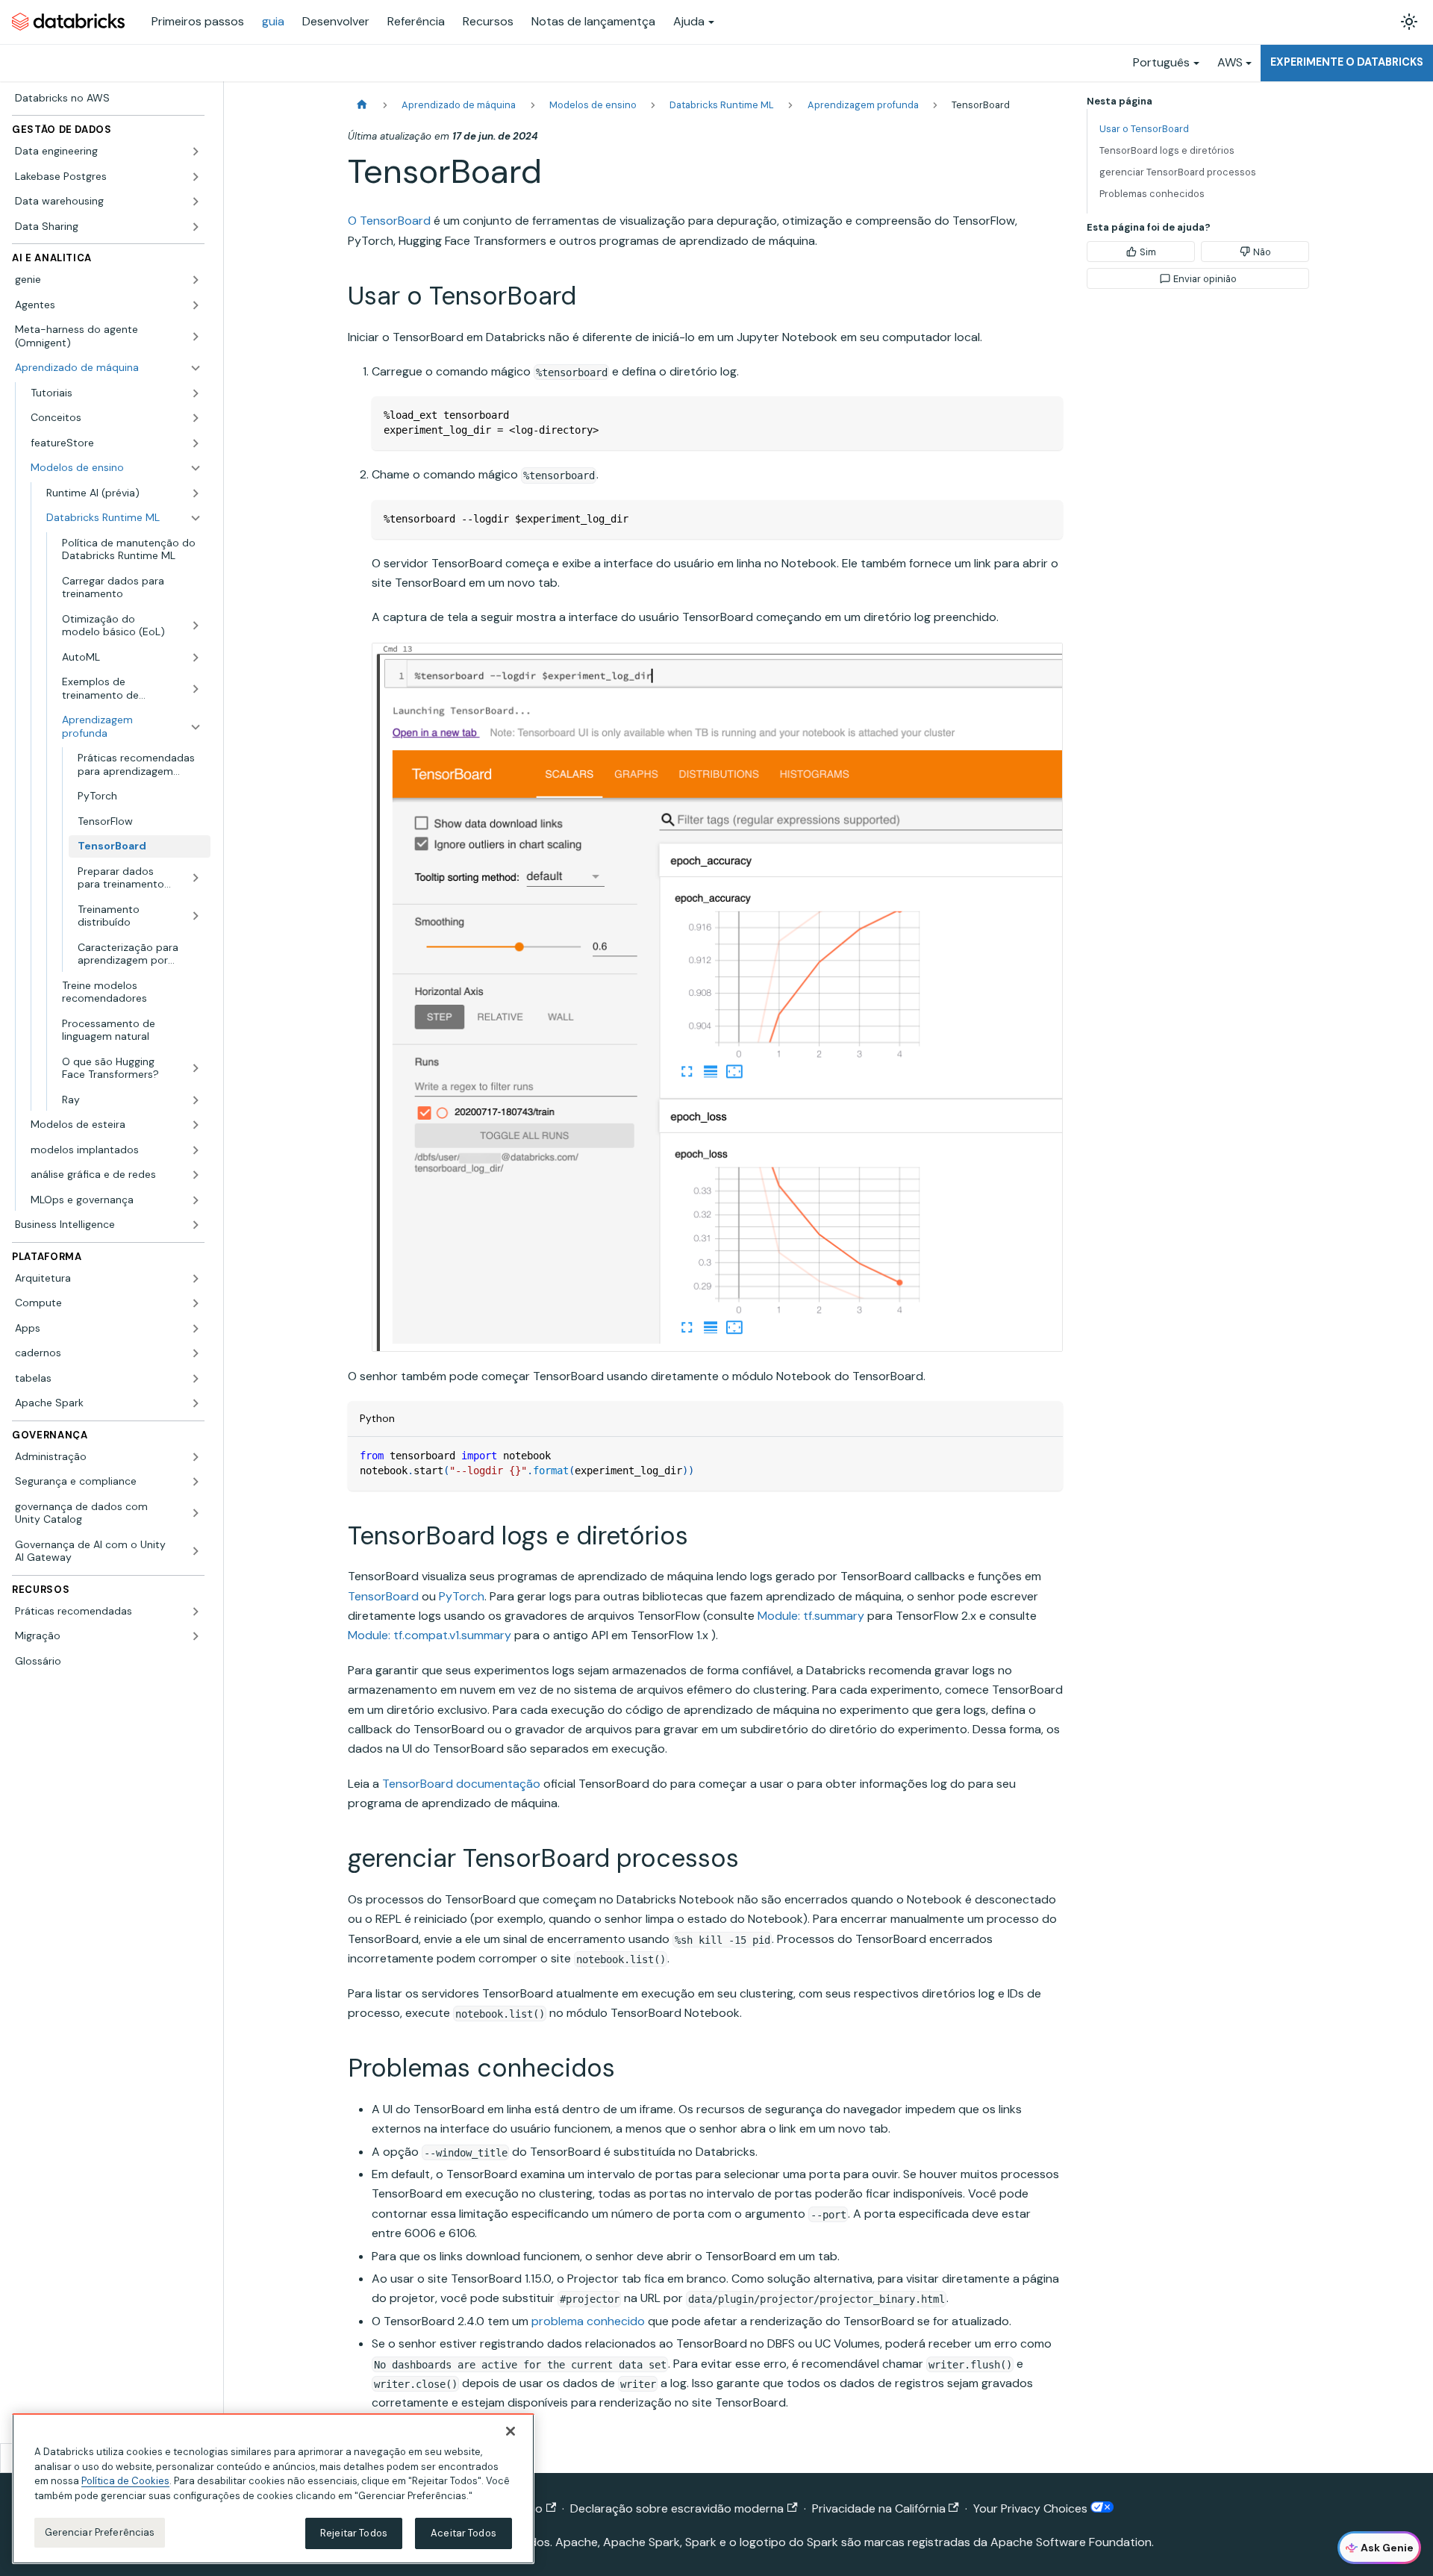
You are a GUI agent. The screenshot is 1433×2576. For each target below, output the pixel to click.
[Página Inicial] (362, 105)
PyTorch (462, 1596)
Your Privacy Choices (1032, 2508)
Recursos (488, 21)
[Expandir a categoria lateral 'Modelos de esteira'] (196, 1125)
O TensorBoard (389, 221)
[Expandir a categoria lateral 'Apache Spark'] (196, 1403)
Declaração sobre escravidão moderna (677, 2508)
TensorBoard (383, 1596)
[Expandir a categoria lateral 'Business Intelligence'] (196, 1225)
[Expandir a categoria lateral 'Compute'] (196, 1303)
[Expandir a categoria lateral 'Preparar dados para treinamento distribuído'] (196, 878)
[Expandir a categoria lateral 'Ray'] (196, 1100)
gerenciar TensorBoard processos (1178, 172)
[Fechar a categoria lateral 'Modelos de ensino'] (196, 468)
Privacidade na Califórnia (879, 2508)
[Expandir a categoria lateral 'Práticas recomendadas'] (196, 1612)
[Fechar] (511, 2431)
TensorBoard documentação (461, 1784)
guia (273, 21)
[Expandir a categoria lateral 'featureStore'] (196, 443)
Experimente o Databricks (1347, 62)
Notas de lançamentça (593, 21)
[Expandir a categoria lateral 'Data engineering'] (196, 152)
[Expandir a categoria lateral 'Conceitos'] (196, 418)
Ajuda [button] (689, 21)
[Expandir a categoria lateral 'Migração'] (196, 1636)
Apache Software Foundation (1071, 2542)
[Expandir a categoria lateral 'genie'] (196, 280)
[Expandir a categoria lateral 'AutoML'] (196, 658)
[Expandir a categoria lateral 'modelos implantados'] (196, 1150)
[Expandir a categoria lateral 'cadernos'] (196, 1353)
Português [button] (1161, 62)
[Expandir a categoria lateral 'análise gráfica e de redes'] (196, 1175)
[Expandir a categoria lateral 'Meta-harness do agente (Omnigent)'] (196, 336)
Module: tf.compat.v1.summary (430, 1635)
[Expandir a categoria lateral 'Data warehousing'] (196, 202)
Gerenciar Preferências (100, 2532)
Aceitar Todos (463, 2533)
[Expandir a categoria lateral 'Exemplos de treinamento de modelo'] (196, 689)
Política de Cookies (125, 2481)
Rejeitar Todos (354, 2533)
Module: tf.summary (811, 1616)
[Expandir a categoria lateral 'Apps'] (196, 1329)
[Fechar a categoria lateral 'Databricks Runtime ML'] (196, 518)
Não (1262, 252)
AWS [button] (1230, 62)
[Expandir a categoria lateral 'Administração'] (196, 1457)
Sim (1148, 252)
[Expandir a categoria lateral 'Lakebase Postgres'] (196, 177)
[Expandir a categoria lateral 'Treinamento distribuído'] (196, 916)
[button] (116, 393)
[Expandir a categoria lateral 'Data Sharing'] (196, 227)
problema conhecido (588, 2321)
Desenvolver (336, 21)
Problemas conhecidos (1152, 194)
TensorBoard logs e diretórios (1167, 150)
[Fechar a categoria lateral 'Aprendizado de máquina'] (196, 368)
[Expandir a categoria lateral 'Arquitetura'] (196, 1279)
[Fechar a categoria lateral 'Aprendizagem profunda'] (196, 727)
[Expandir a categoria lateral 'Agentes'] (196, 305)
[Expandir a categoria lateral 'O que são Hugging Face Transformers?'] (196, 1069)
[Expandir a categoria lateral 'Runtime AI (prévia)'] (196, 493)
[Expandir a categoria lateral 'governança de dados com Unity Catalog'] (196, 1513)
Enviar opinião (1205, 279)
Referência (416, 21)
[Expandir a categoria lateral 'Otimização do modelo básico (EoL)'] (196, 626)
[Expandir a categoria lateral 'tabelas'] (196, 1379)
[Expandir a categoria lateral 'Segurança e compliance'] (196, 1482)
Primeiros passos (198, 21)
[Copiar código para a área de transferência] (1045, 415)
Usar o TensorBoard (1144, 129)
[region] (273, 2489)
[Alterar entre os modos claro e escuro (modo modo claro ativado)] (1409, 22)
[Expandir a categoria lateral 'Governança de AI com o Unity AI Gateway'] (196, 1551)
